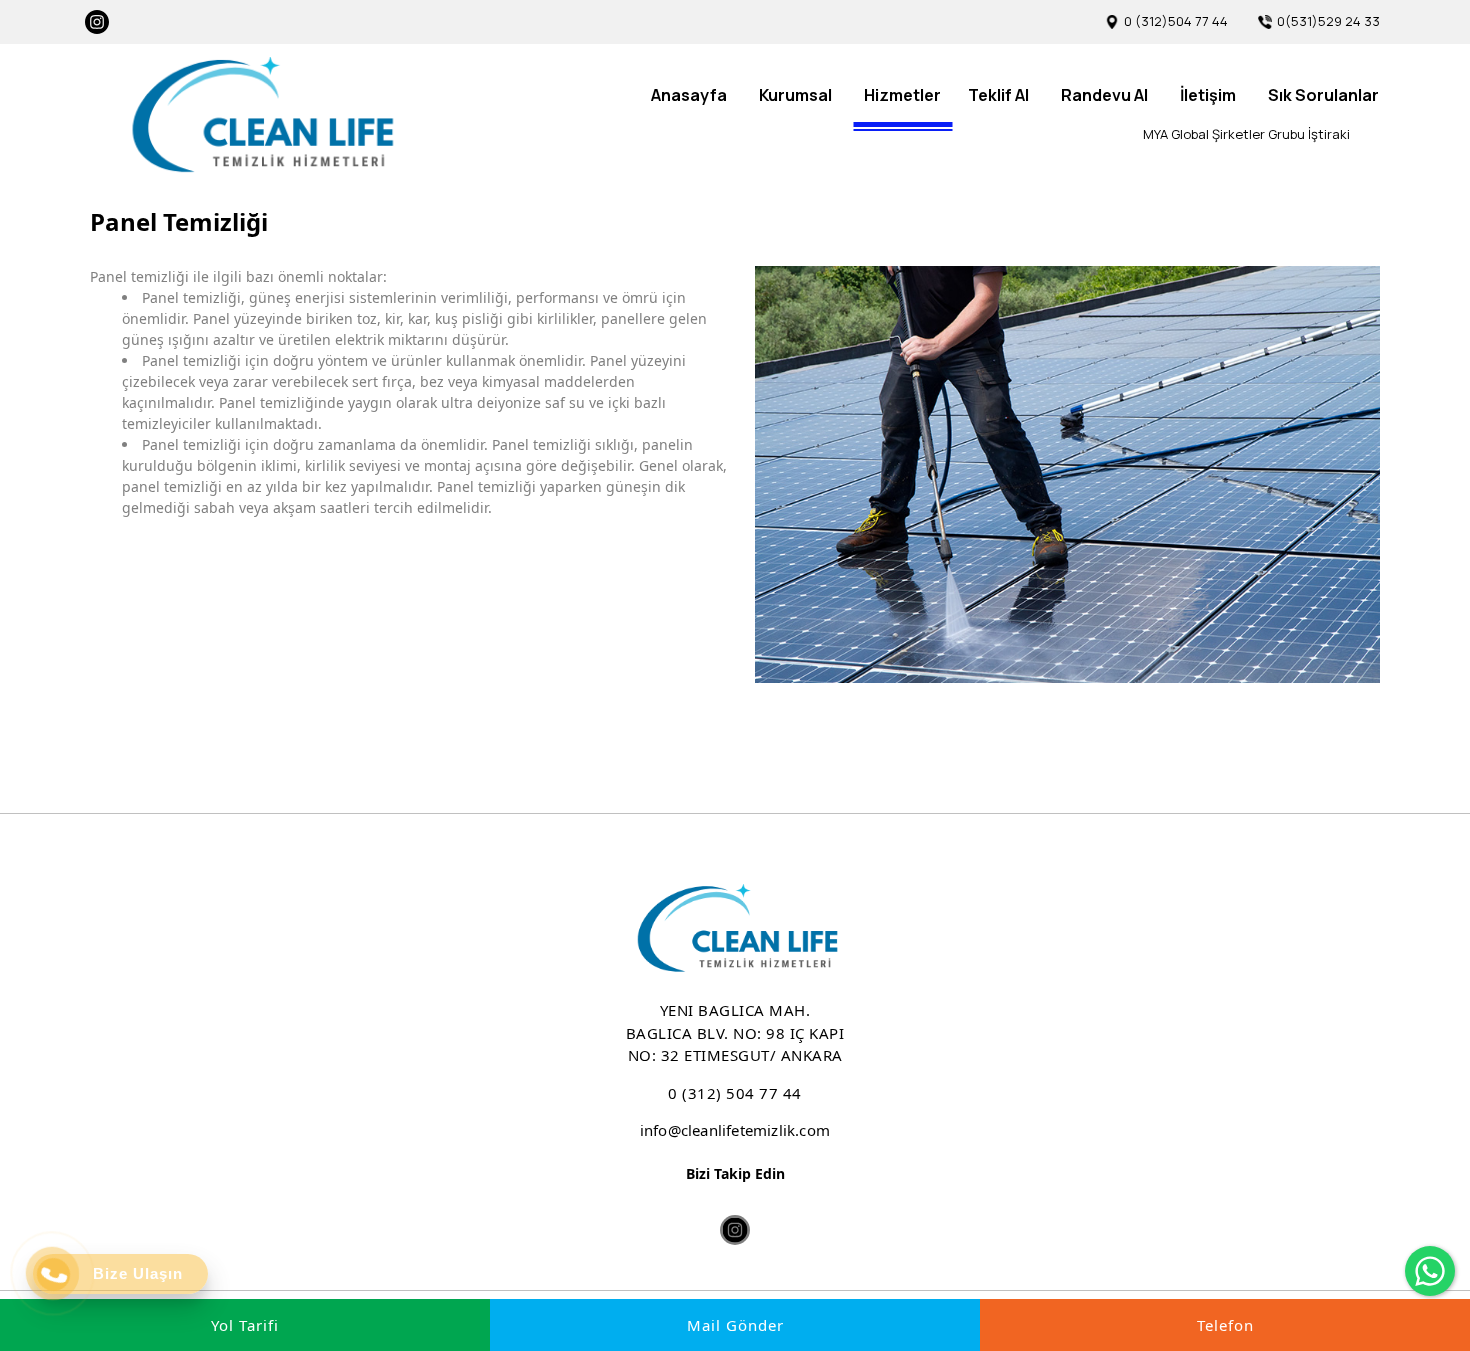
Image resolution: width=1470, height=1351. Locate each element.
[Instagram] (97, 22)
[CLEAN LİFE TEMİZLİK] (259, 116)
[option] (1067, 474)
